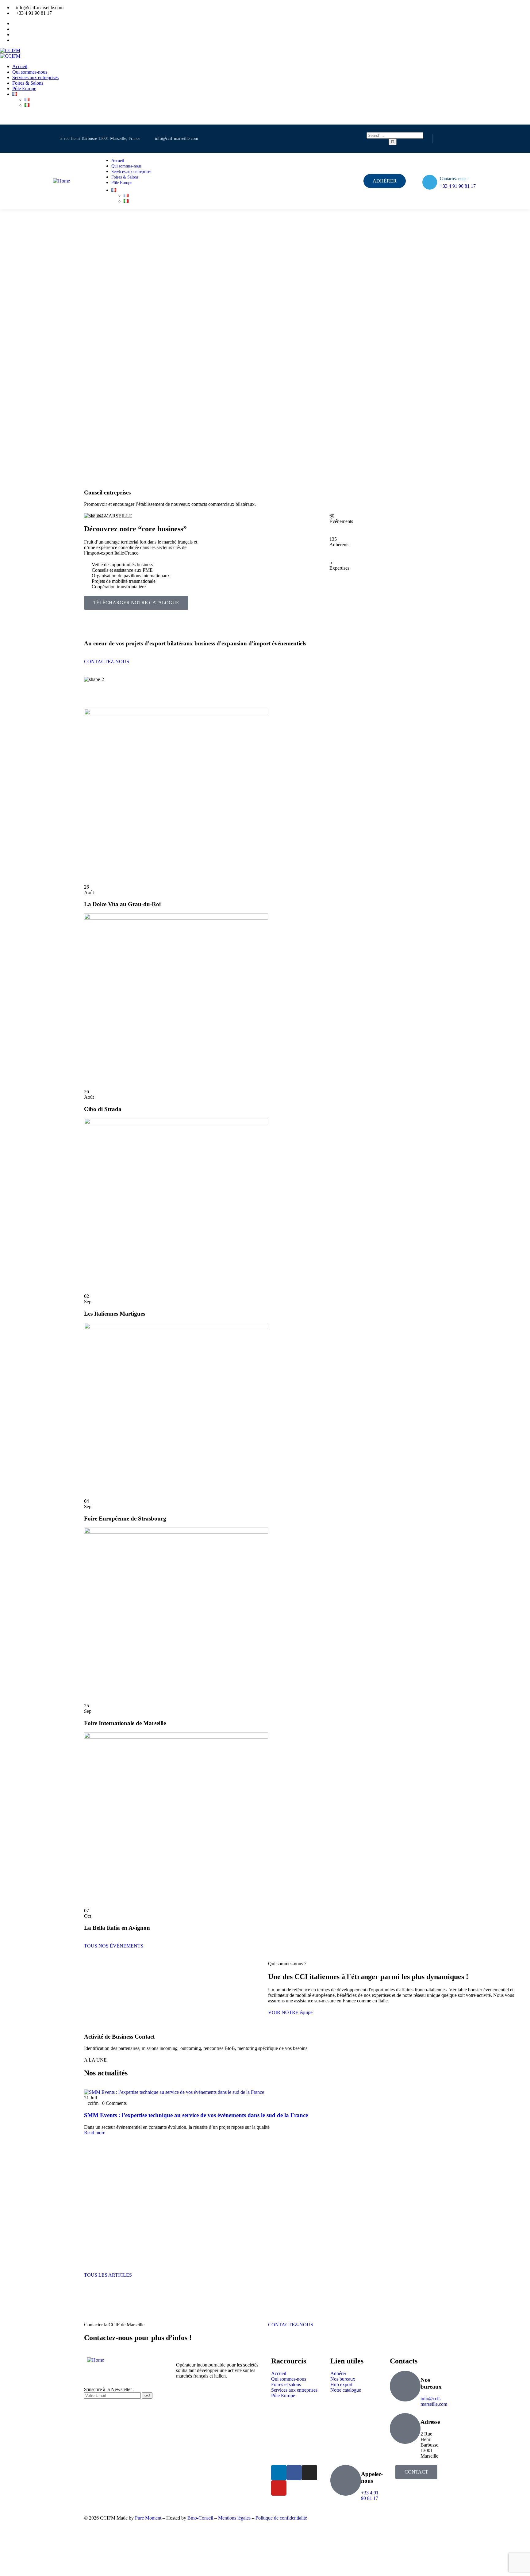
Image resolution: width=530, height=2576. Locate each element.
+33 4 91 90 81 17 (458, 186)
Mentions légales (234, 2518)
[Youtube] (474, 139)
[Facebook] (440, 139)
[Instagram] (463, 139)
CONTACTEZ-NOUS (291, 2325)
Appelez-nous (372, 2477)
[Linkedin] (451, 139)
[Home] (61, 181)
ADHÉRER (12, 122)
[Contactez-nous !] (430, 182)
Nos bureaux (431, 2383)
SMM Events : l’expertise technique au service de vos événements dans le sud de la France (196, 2115)
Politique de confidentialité (281, 2518)
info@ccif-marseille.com (434, 2401)
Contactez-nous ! (454, 179)
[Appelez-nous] (346, 2480)
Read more (95, 2133)
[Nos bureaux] (405, 2386)
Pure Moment (148, 2518)
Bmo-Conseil (200, 2518)
